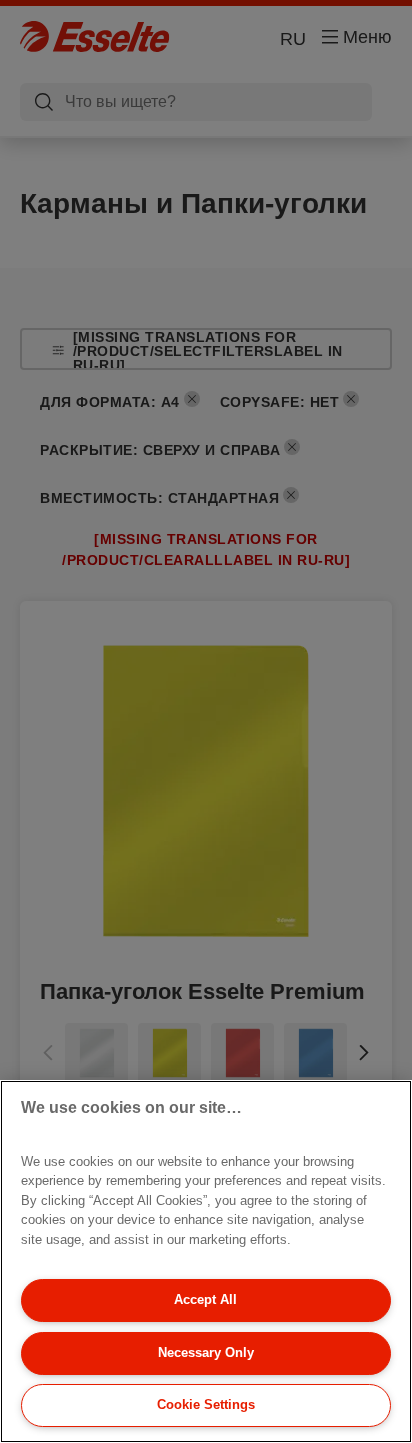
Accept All (205, 1299)
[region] (206, 1261)
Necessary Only (206, 1352)
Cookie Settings (206, 1404)
